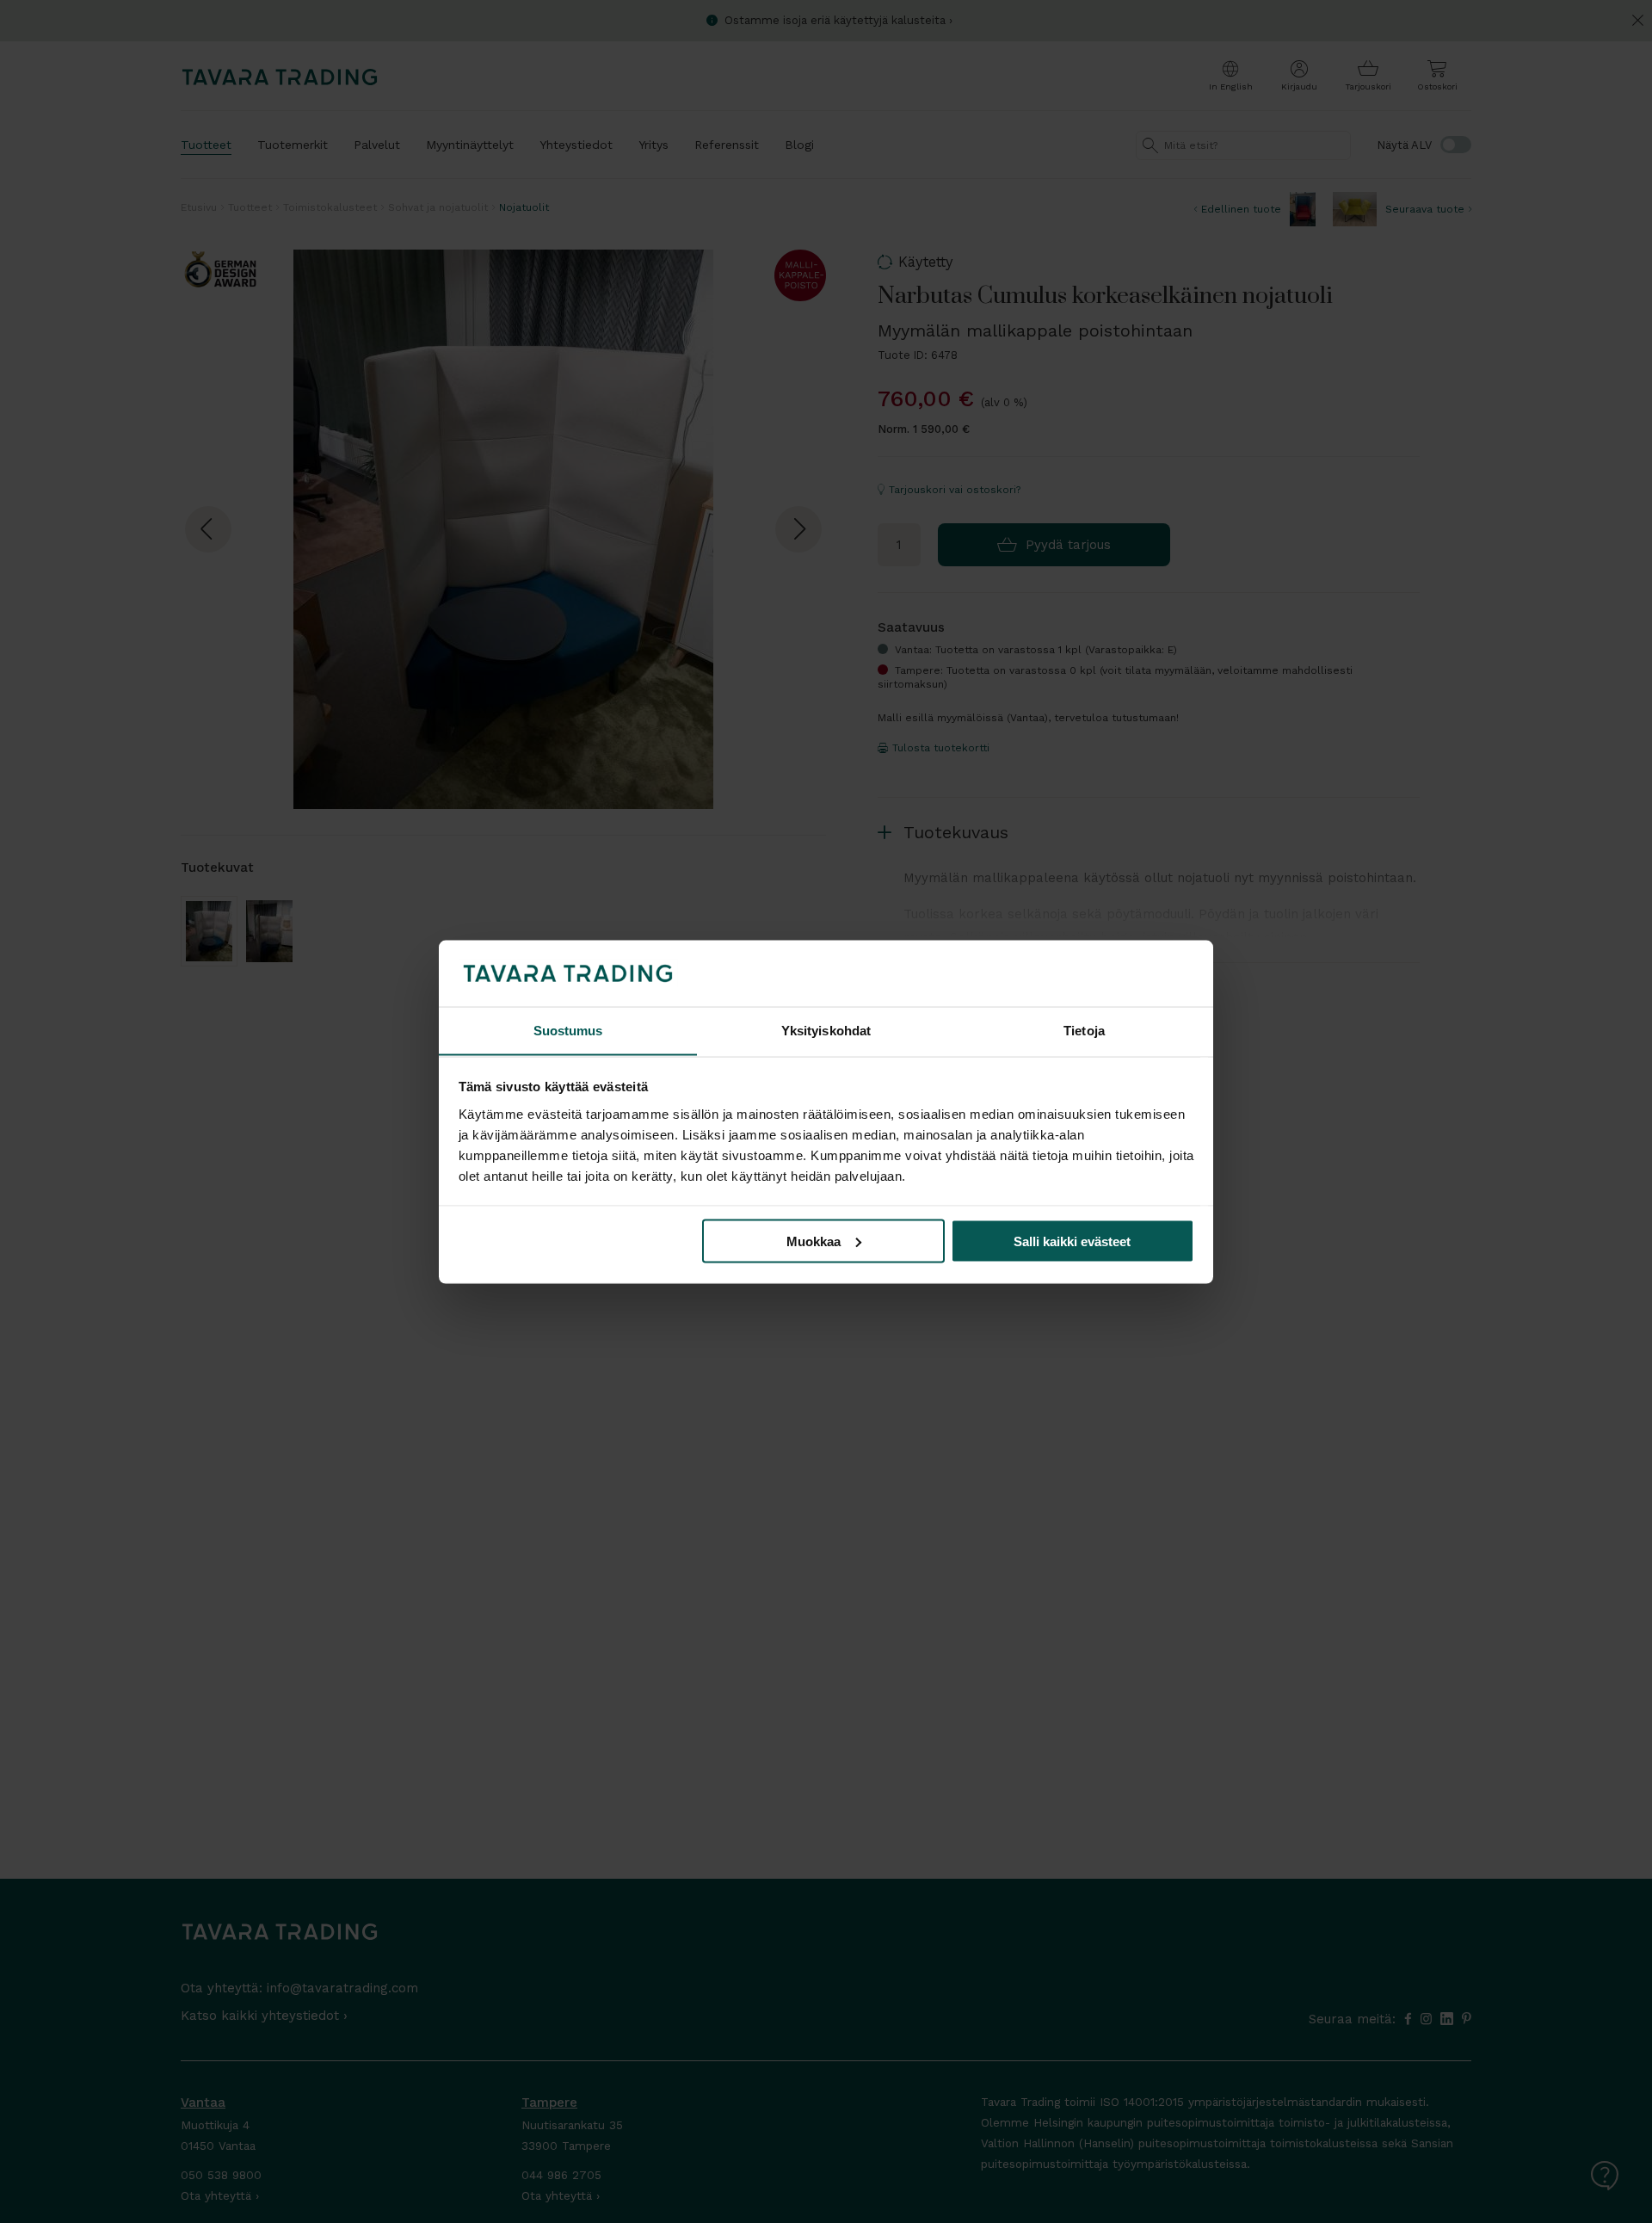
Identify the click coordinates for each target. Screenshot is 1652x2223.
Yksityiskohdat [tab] (826, 1030)
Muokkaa (814, 1241)
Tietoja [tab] (1084, 1030)
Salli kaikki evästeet (1072, 1241)
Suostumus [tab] (568, 1030)
